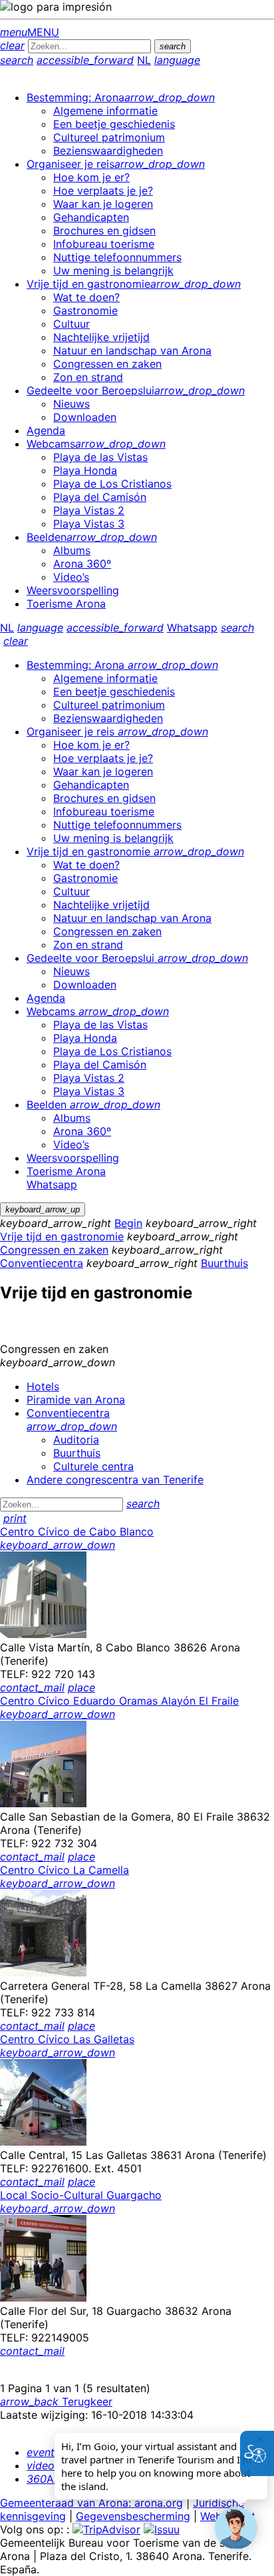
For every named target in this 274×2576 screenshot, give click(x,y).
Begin (128, 1223)
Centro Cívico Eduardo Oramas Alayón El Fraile (119, 1701)
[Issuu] (162, 2529)
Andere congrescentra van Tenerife (115, 1480)
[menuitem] (121, 97)
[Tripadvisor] (106, 2529)
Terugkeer (56, 2401)
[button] (236, 2528)
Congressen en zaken (54, 1250)
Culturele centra (93, 1466)
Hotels (43, 1386)
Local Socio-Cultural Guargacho (81, 2195)
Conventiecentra (42, 1263)
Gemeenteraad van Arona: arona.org (91, 2503)
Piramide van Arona (76, 1400)
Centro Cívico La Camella (65, 1870)
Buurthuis (224, 1263)
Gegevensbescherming (133, 2516)
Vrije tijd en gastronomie (62, 1236)
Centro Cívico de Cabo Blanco (77, 1531)
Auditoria (76, 1440)
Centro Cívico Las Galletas (67, 2039)
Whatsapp (192, 628)
